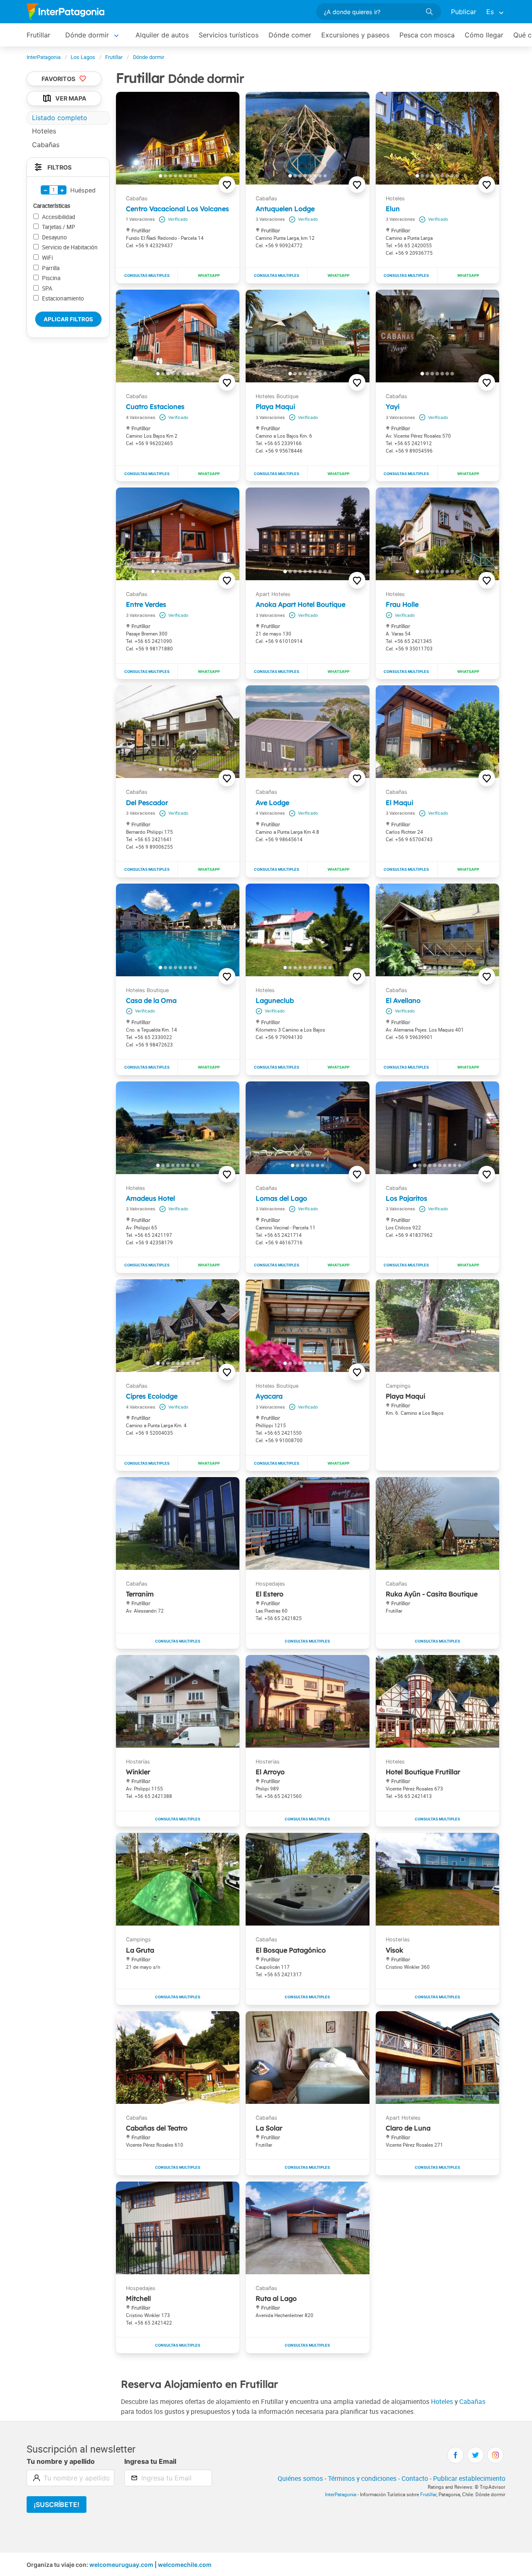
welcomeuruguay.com (121, 2565)
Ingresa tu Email (150, 2461)
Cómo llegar (484, 35)
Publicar (464, 12)
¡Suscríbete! (57, 2505)
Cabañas (472, 2401)
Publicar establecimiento (469, 2478)
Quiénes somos (300, 2478)
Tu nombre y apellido (61, 2461)
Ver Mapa (71, 99)
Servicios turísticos (229, 35)
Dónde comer (290, 35)
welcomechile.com (185, 2565)
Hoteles (442, 2401)
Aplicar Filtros (68, 319)
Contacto (415, 2478)
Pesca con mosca (427, 35)
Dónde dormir (87, 35)
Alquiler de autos (162, 35)
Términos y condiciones (362, 2478)
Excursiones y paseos (355, 35)
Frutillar (38, 35)
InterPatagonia (341, 2494)
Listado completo (60, 118)
